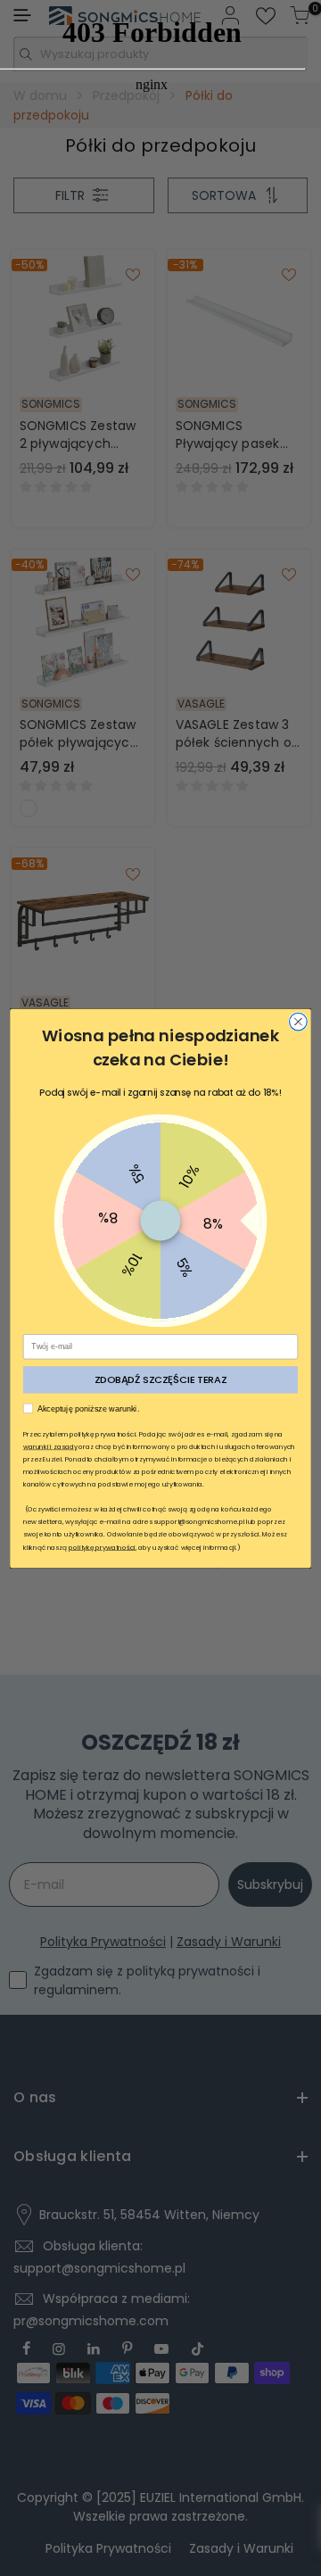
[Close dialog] (299, 1022)
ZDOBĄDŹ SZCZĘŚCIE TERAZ (161, 1379)
